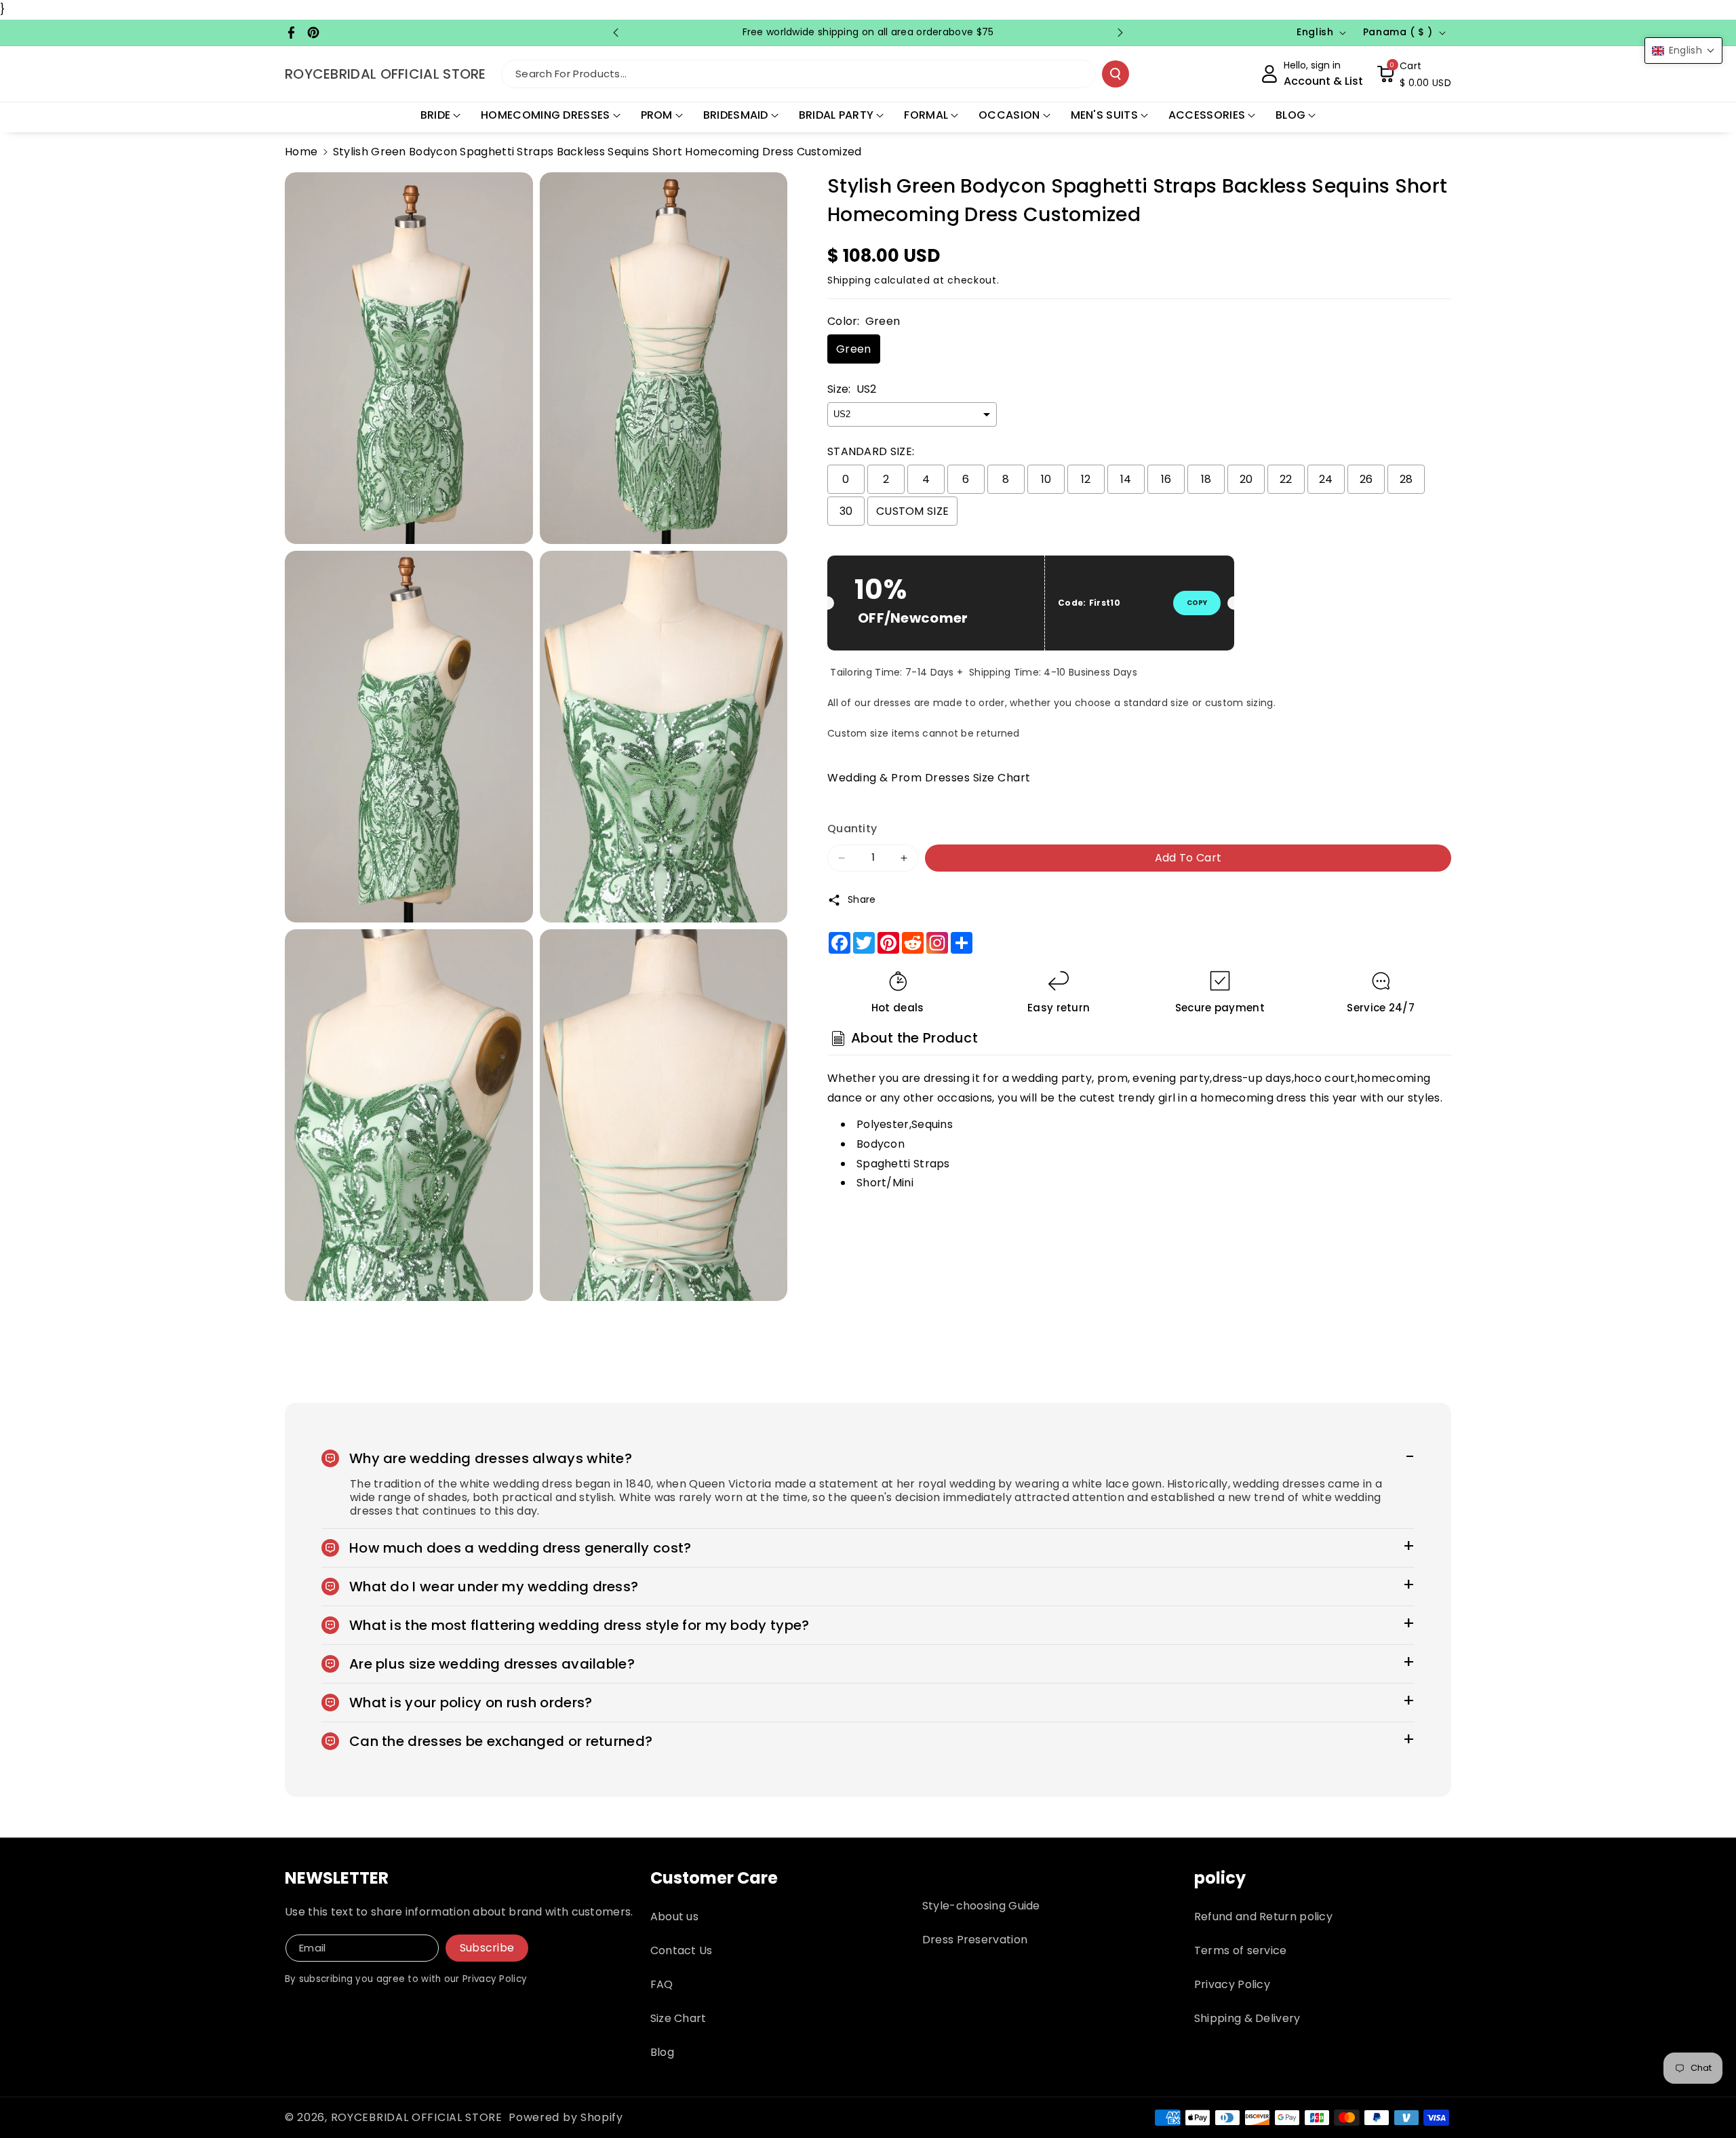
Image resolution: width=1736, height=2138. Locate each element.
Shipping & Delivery (1247, 2018)
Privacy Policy (1232, 1984)
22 (1286, 479)
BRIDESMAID (736, 115)
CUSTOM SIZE (912, 511)
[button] (1414, 74)
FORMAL (926, 115)
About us (674, 1917)
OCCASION (1009, 115)
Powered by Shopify (566, 2117)
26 (1366, 479)
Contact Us (682, 1950)
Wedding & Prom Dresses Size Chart (929, 778)
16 (1166, 479)
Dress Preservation (975, 1940)
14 (1126, 479)
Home (301, 152)
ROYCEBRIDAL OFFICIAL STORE (417, 2117)
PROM (657, 115)
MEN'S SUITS (1104, 115)
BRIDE (436, 115)
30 (846, 511)
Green (854, 349)
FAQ (662, 1984)
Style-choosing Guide (981, 1906)
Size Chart (678, 2018)
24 (1326, 479)
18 (1206, 479)
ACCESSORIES (1207, 115)
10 (1046, 479)
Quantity (852, 829)
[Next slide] (1120, 33)
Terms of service (1241, 1950)
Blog (662, 2052)
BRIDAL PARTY (836, 115)
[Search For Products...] (1116, 74)
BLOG (1290, 115)
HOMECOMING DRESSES (545, 115)
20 (1246, 479)
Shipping (849, 280)
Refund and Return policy (1263, 1917)
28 (1406, 479)
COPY (1197, 603)
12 (1086, 479)
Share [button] (862, 899)
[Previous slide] (616, 33)
